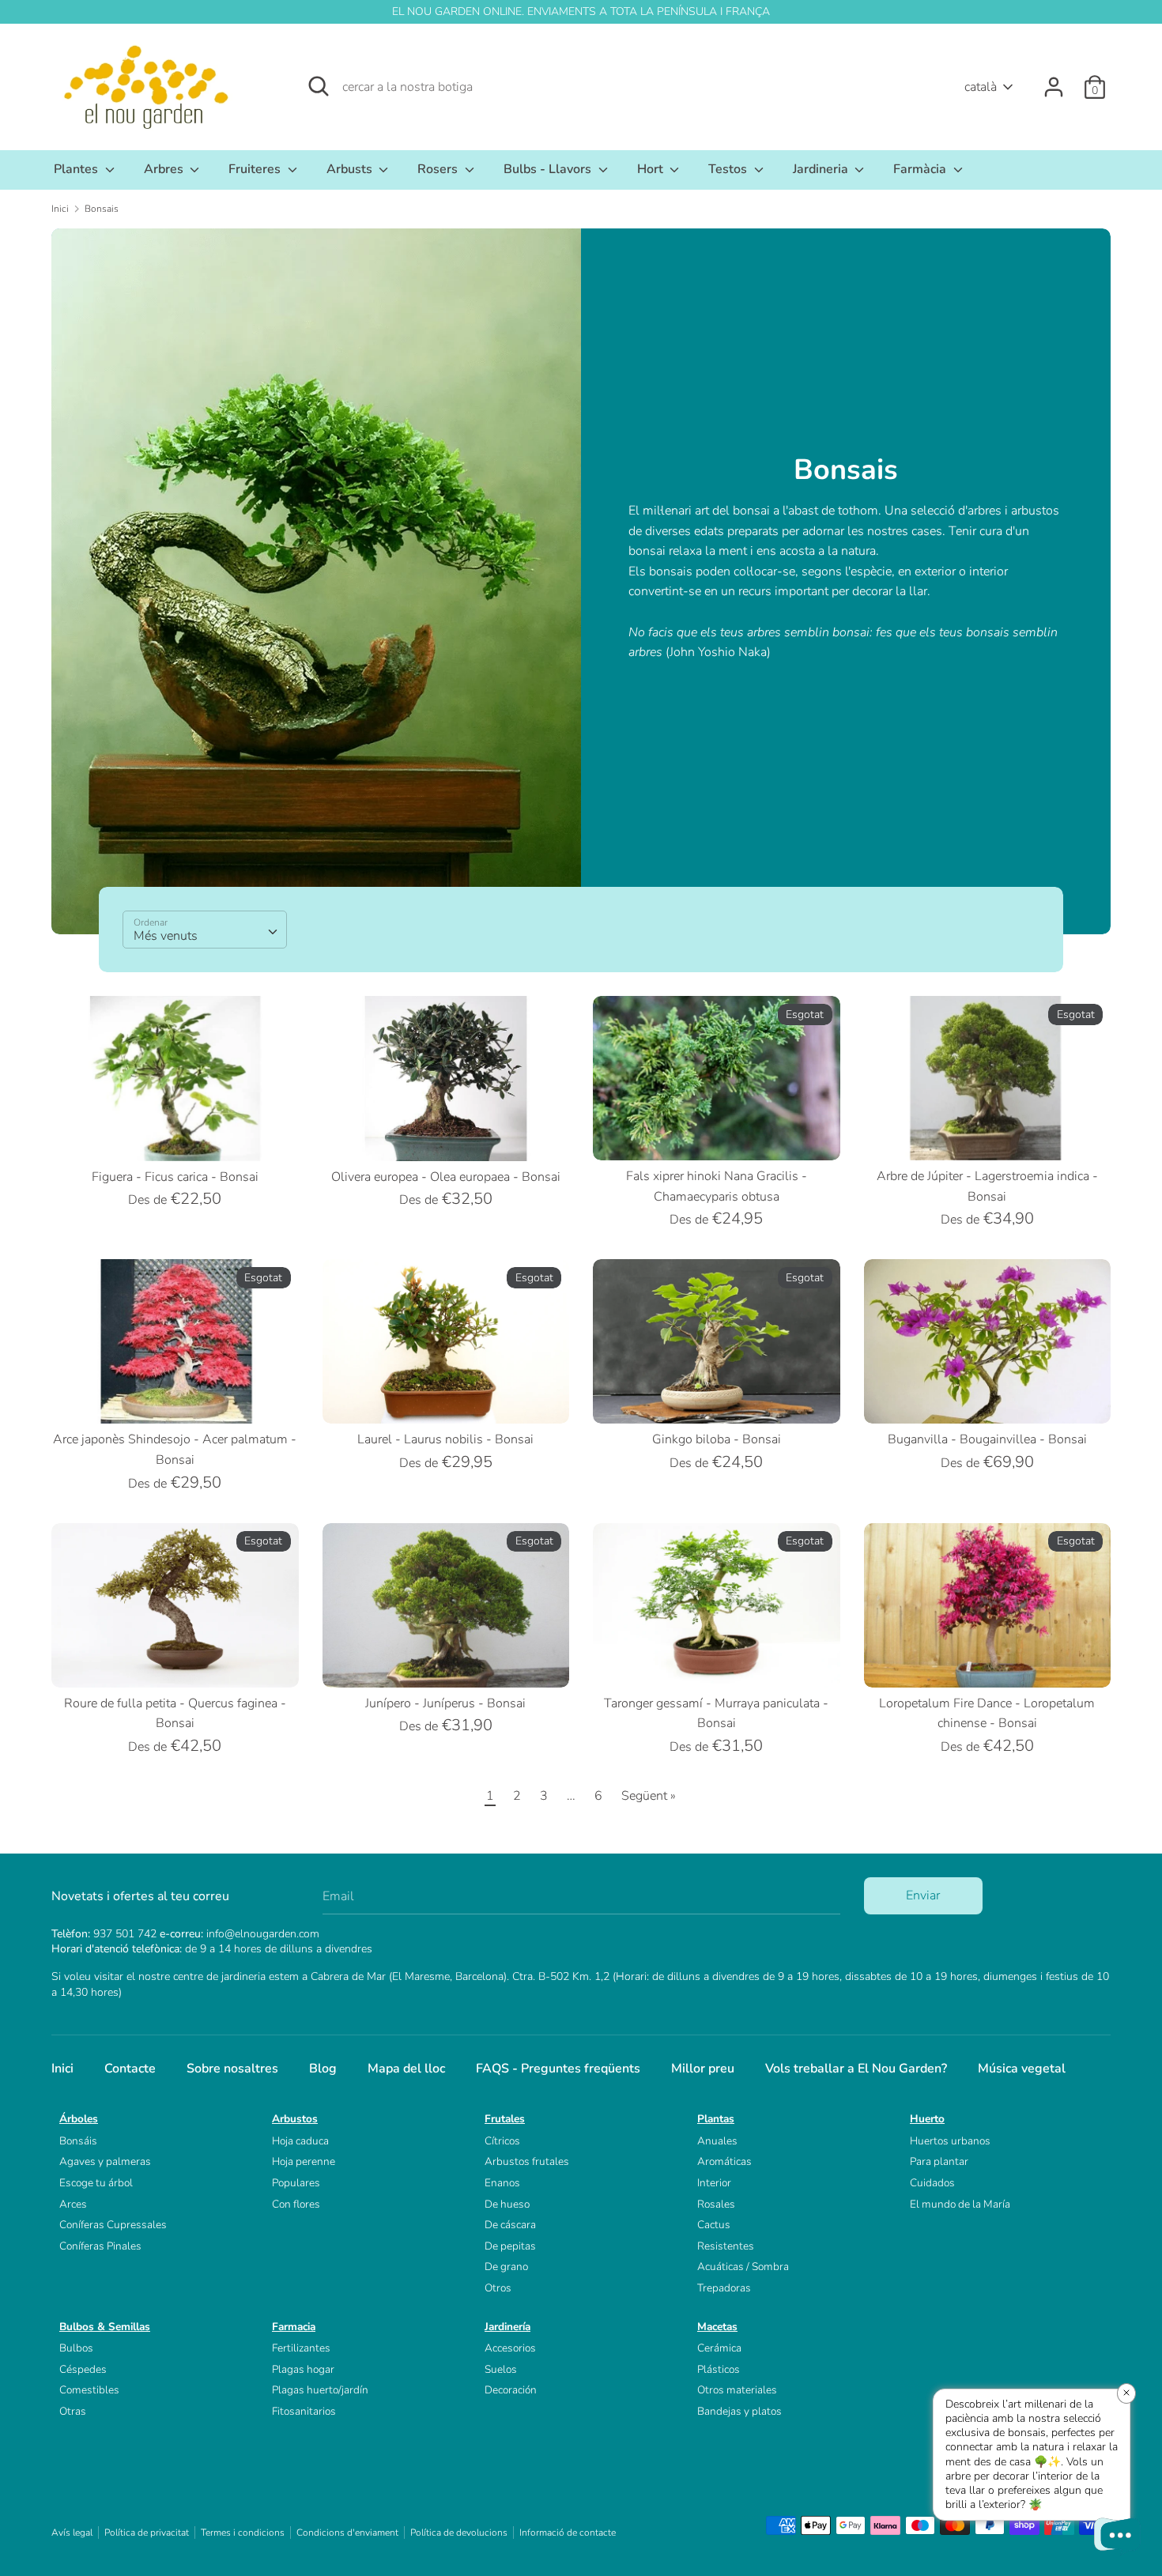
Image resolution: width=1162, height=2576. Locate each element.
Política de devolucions (459, 2533)
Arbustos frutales (527, 2161)
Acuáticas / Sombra (743, 2267)
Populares (296, 2183)
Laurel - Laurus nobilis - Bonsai (445, 1439)
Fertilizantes (301, 2348)
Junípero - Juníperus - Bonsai (445, 1703)
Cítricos (502, 2141)
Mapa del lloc (406, 2069)
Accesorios (510, 2348)
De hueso (507, 2204)
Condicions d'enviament (347, 2533)
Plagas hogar (303, 2369)
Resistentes (726, 2246)
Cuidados (932, 2183)
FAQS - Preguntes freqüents (558, 2069)
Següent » (649, 1796)
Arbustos (295, 2119)
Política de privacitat (147, 2533)
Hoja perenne (304, 2161)
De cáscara (510, 2225)
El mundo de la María (960, 2204)
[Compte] (1054, 81)
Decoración (511, 2390)
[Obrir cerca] (319, 86)
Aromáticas (724, 2161)
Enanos (502, 2183)
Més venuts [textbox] (166, 936)
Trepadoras (724, 2288)
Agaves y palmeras (105, 2161)
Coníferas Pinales (100, 2246)
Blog (323, 2069)
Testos (729, 169)
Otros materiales (737, 2390)
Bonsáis (78, 2141)
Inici (62, 2069)
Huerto (927, 2119)
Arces (73, 2204)
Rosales (716, 2204)
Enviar (923, 1895)
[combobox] (205, 930)
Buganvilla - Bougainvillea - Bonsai (987, 1439)
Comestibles (89, 2390)
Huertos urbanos (950, 2141)
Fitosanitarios (304, 2411)
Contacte (130, 2069)
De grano (506, 2267)
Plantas (716, 2119)
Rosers (439, 169)
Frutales (505, 2119)
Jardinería (507, 2327)
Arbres (165, 169)
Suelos (501, 2369)
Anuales (717, 2141)
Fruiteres (256, 169)
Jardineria (822, 169)
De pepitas (510, 2246)
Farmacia (294, 2327)
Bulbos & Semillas (105, 2327)
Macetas (717, 2327)
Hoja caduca (300, 2141)
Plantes (77, 169)
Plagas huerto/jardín (320, 2390)
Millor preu (703, 2069)
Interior (714, 2183)
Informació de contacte (568, 2533)
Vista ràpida (176, 1134)
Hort (652, 169)
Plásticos (719, 2369)
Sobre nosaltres (232, 2069)
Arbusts (351, 169)
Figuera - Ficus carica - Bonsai (175, 1177)
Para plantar (939, 2161)
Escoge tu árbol (96, 2183)
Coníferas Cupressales (113, 2225)
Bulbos (76, 2348)
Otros (498, 2288)
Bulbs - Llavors (549, 169)
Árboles (79, 2119)
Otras (73, 2411)
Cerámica (719, 2348)
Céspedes (83, 2369)
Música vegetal (1022, 2069)
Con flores (296, 2204)
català (981, 87)
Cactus (714, 2225)
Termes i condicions (243, 2533)
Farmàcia (921, 169)
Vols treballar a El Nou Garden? (856, 2069)
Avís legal (72, 2533)
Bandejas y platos (739, 2411)
